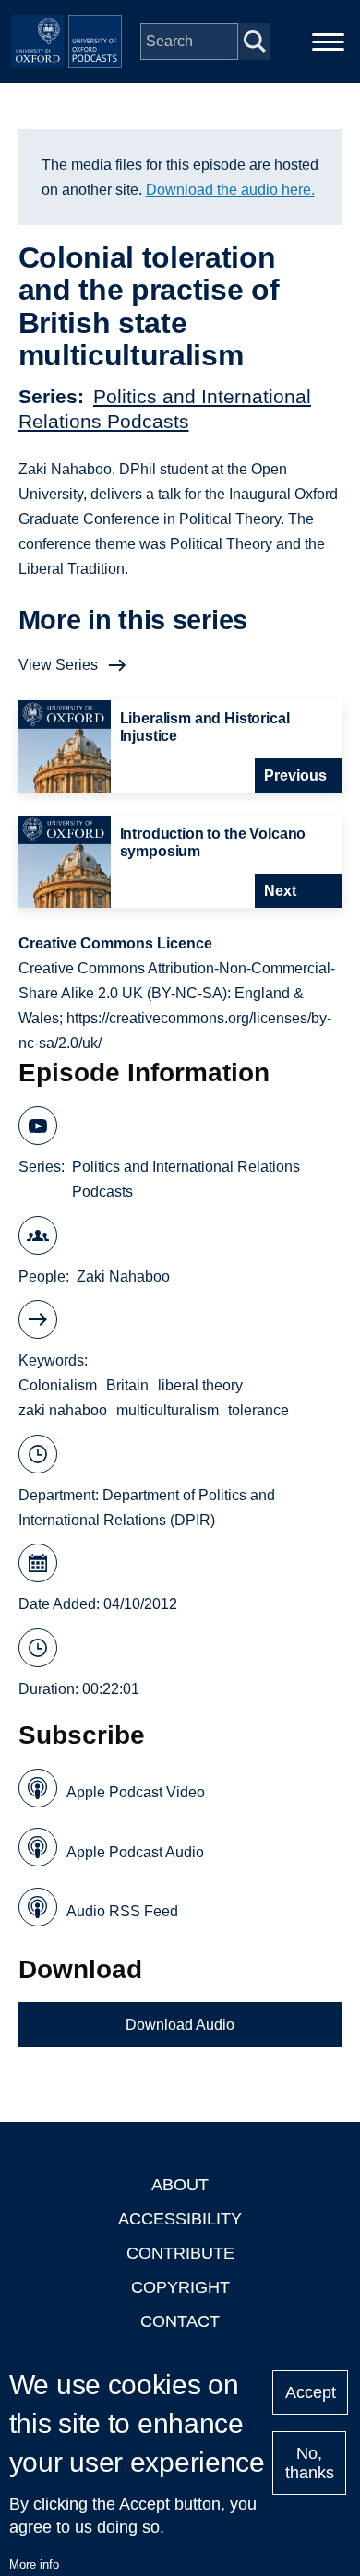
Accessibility (180, 2219)
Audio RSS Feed (122, 1911)
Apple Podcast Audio (135, 1852)
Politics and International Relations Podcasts (186, 1179)
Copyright (180, 2287)
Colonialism (58, 1385)
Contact (180, 2321)
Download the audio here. (230, 190)
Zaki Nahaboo (123, 1276)
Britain (127, 1385)
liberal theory (200, 1385)
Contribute (180, 2253)
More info (34, 2564)
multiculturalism (168, 1410)
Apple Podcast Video (136, 1792)
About (180, 2185)
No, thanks (310, 2463)
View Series (58, 665)
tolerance (258, 1410)
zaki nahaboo (63, 1410)
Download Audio (180, 2025)
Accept (311, 2392)
